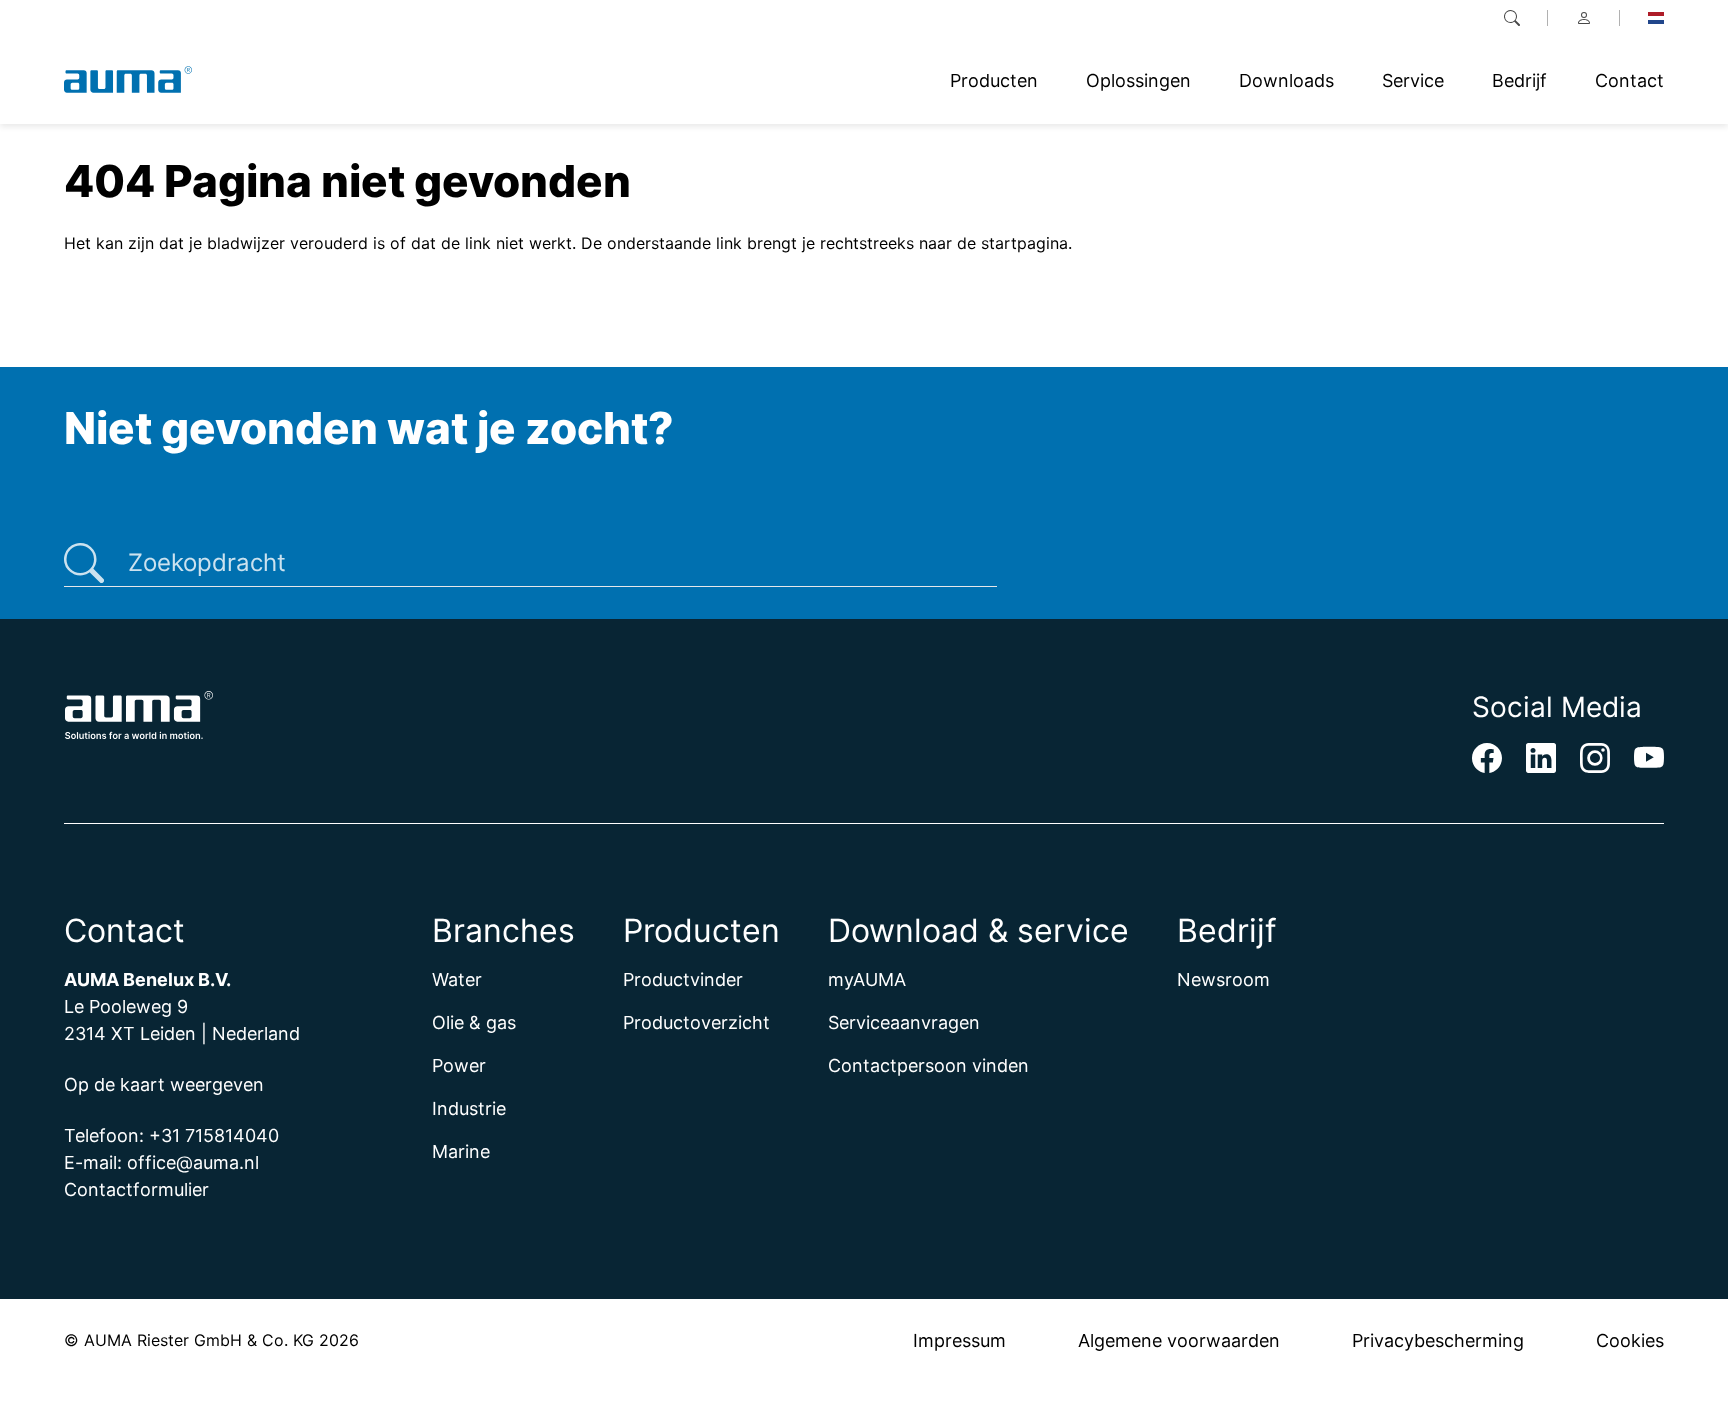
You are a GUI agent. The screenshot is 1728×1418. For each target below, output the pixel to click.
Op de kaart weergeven (164, 1084)
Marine (461, 1151)
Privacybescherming (1438, 1340)
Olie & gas (474, 1022)
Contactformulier (136, 1189)
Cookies (1630, 1340)
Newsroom (1223, 979)
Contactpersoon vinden (928, 1065)
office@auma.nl (193, 1162)
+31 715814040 (214, 1135)
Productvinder (683, 979)
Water (457, 979)
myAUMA (867, 979)
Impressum (959, 1340)
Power (459, 1065)
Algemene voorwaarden (1179, 1340)
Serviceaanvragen (904, 1022)
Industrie (469, 1108)
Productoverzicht (696, 1022)
